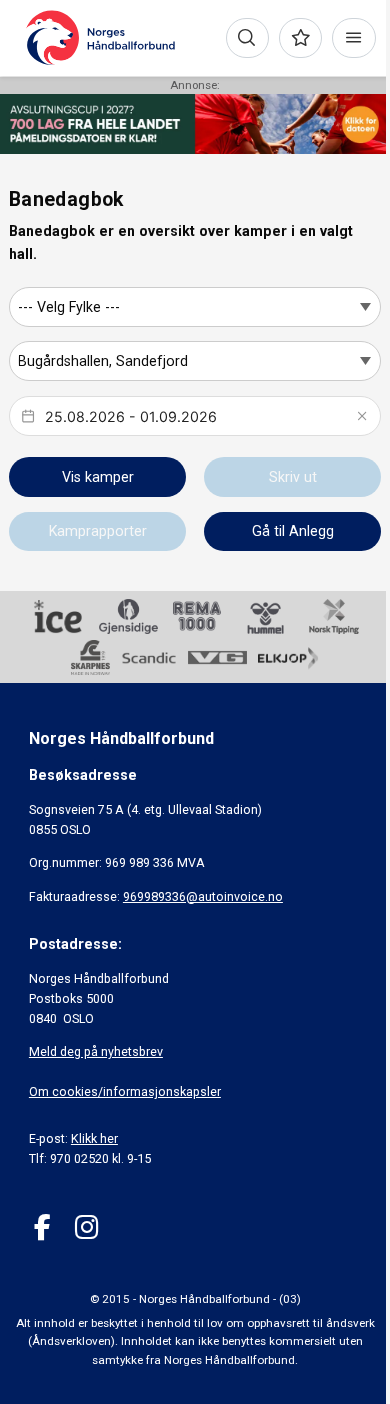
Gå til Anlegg (293, 531)
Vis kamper (98, 477)
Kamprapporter (98, 531)
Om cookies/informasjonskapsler (125, 1091)
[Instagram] (86, 1227)
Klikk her (94, 1138)
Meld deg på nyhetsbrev (96, 1051)
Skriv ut (293, 477)
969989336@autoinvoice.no (203, 896)
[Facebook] (42, 1227)
